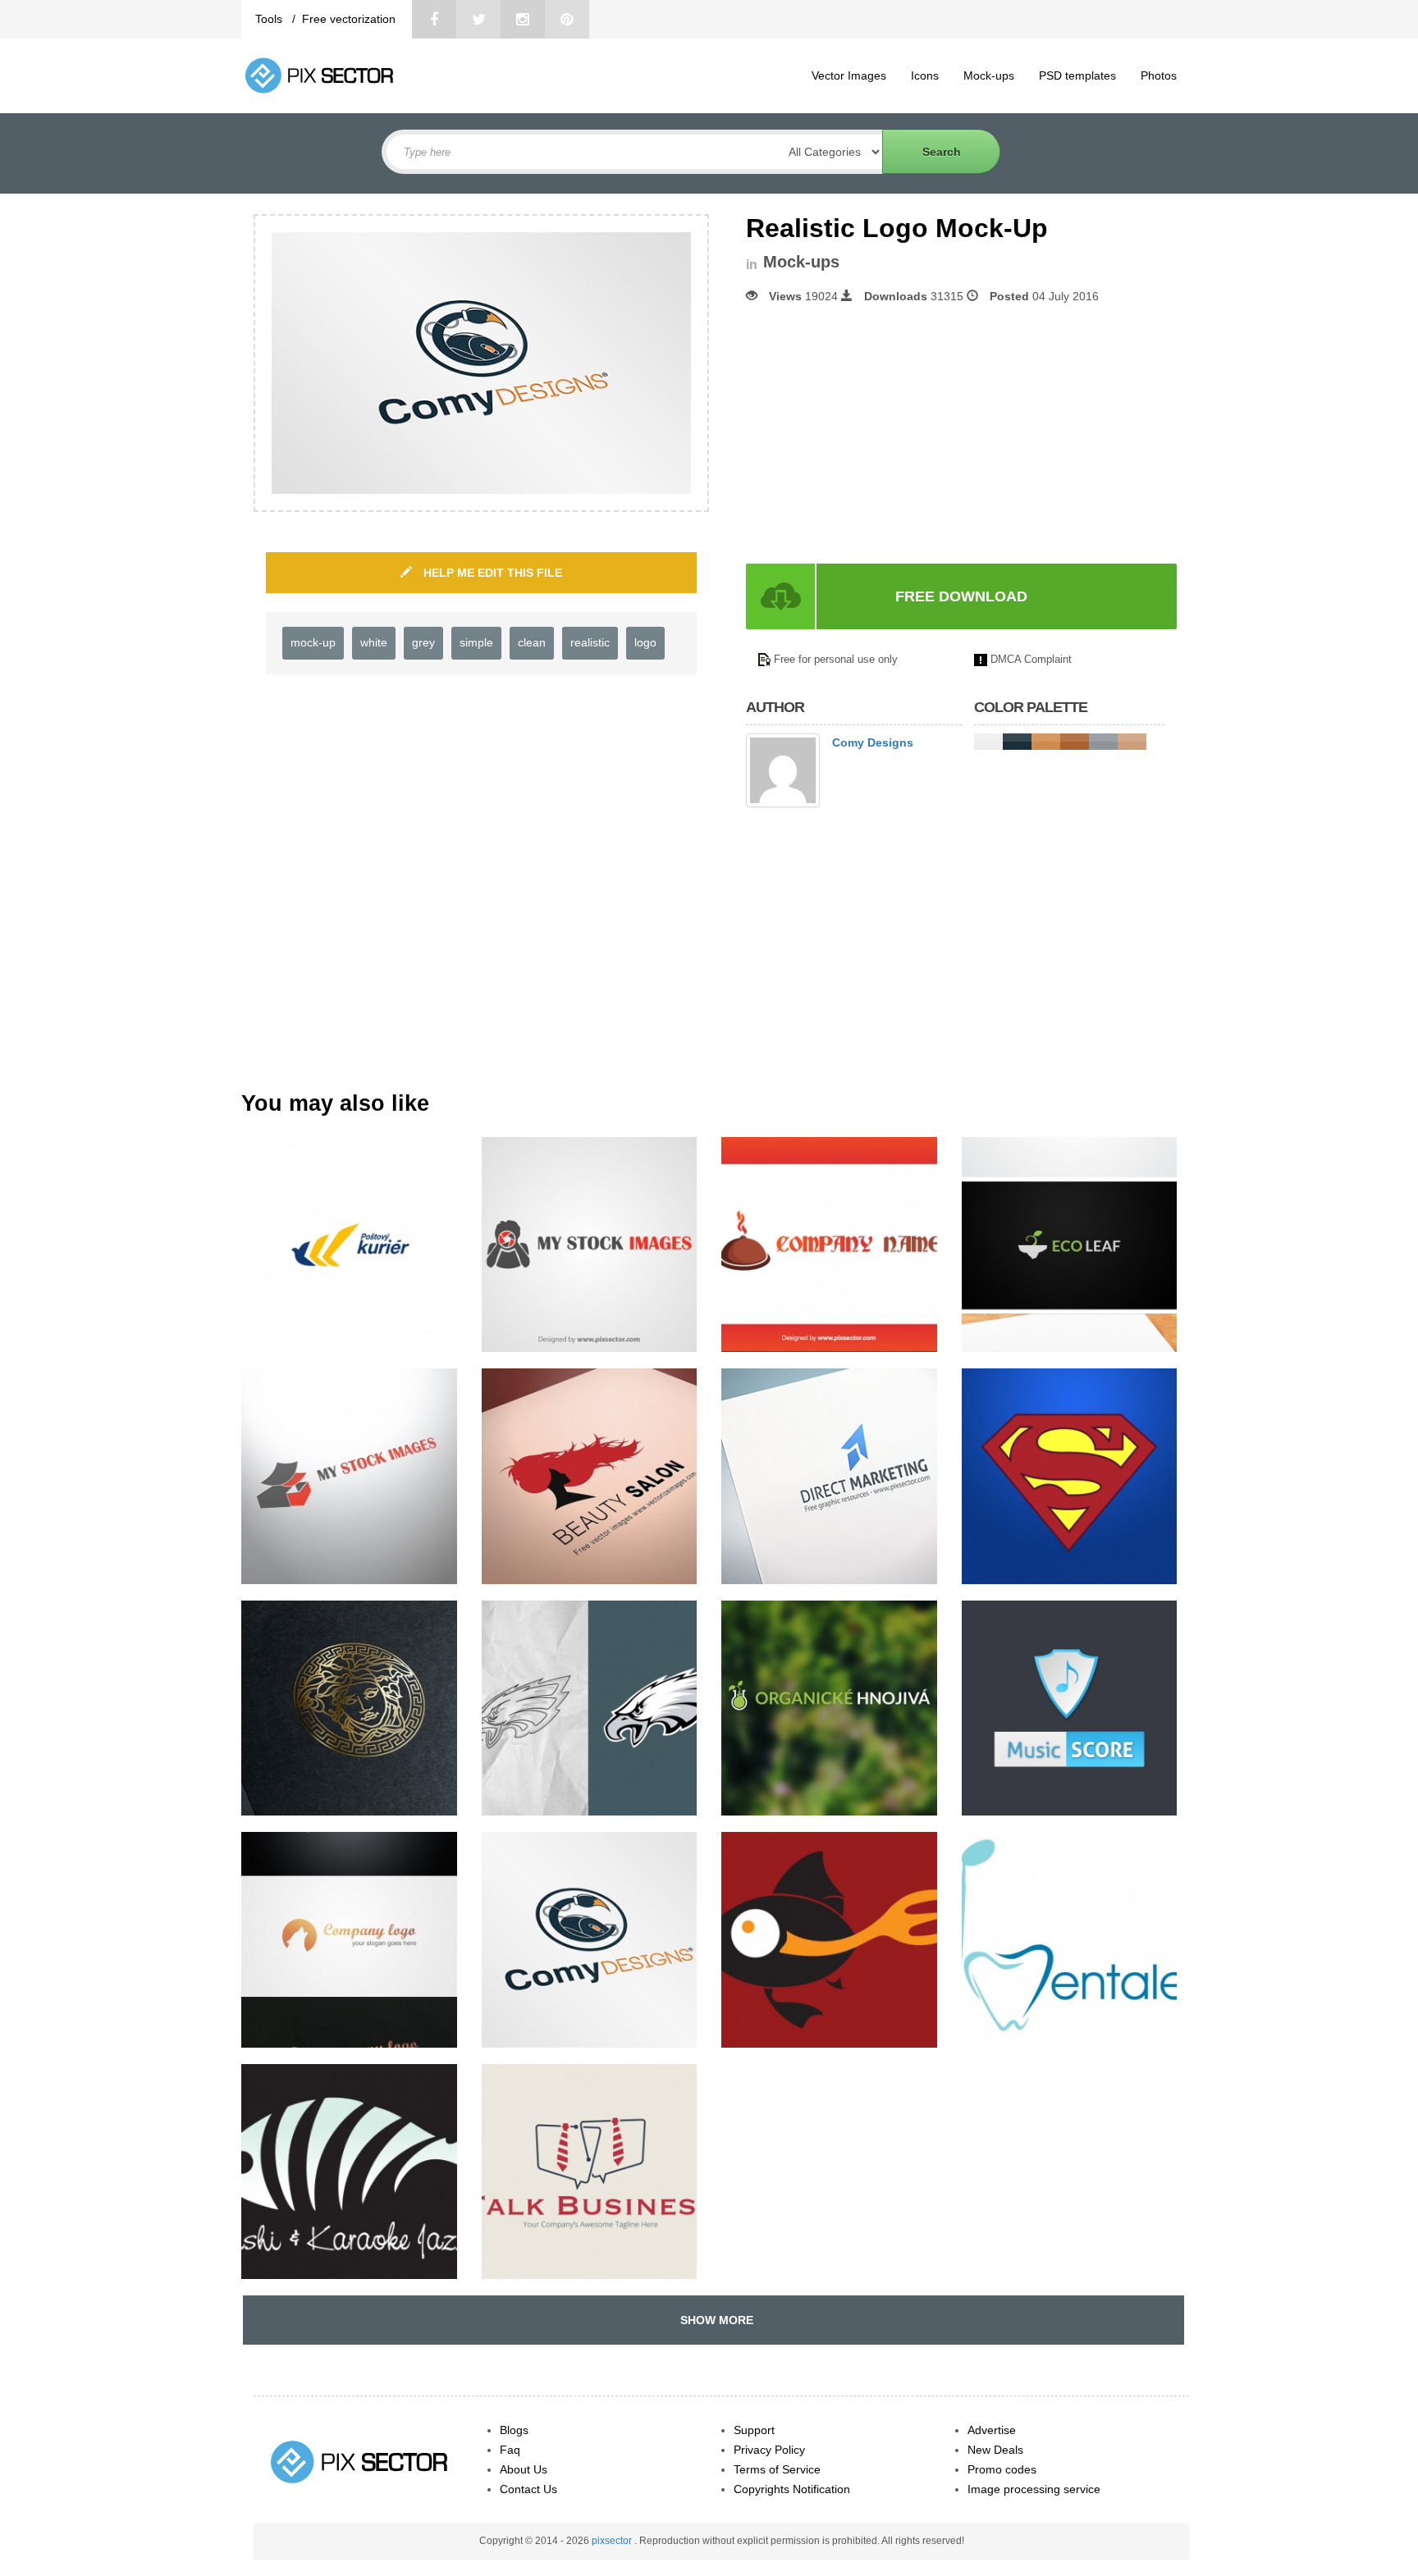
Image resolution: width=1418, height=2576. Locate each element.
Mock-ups (989, 75)
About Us (524, 2469)
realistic (590, 642)
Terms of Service (777, 2469)
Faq (510, 2450)
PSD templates (1077, 75)
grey (423, 642)
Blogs (514, 2430)
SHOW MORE (714, 2320)
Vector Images (849, 75)
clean (532, 642)
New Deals (995, 2450)
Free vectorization (349, 19)
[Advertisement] (884, 434)
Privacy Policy (769, 2450)
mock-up (313, 642)
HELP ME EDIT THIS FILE (491, 573)
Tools (270, 19)
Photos (1159, 75)
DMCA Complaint (1031, 659)
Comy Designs (873, 742)
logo (645, 642)
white (374, 642)
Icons (925, 75)
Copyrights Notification (792, 2489)
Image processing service (1034, 2489)
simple (476, 642)
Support (754, 2430)
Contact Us (528, 2489)
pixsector (613, 2541)
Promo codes (1002, 2469)
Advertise (992, 2430)
